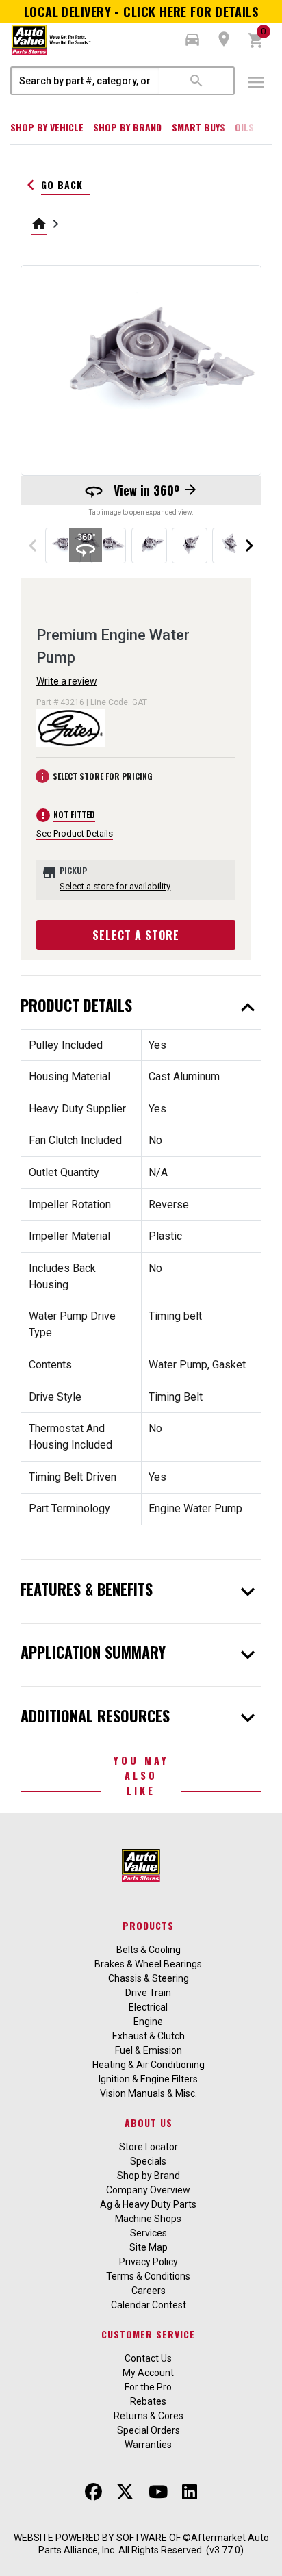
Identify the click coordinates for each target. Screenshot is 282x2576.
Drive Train (148, 1993)
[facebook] (93, 2492)
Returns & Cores (149, 2416)
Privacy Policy (149, 2262)
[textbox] (86, 81)
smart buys (198, 127)
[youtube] (158, 2492)
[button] (192, 40)
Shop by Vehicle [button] (47, 127)
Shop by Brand (127, 127)
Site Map (149, 2247)
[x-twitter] (125, 2492)
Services (149, 2233)
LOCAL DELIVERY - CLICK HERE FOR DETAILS (141, 12)
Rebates (148, 2401)
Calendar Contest (149, 2305)
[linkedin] (190, 2492)
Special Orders (149, 2430)
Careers (149, 2291)
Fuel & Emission (149, 2050)
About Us (149, 2122)
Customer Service (148, 2334)
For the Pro (148, 2387)
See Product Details (75, 833)
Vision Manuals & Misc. (149, 2093)
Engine (148, 2022)
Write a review (67, 681)
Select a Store (136, 935)
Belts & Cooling (149, 1950)
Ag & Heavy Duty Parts (148, 2204)
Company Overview (148, 2190)
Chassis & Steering (149, 1978)
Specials (148, 2161)
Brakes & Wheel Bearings (148, 1964)
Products (148, 1925)
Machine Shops (148, 2219)
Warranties (148, 2445)
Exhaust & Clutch (149, 2036)
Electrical (148, 2007)
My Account (148, 2373)
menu (256, 82)
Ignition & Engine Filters (148, 2079)
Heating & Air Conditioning (149, 2065)
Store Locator (149, 2147)
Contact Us (148, 2358)
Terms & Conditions (148, 2276)
